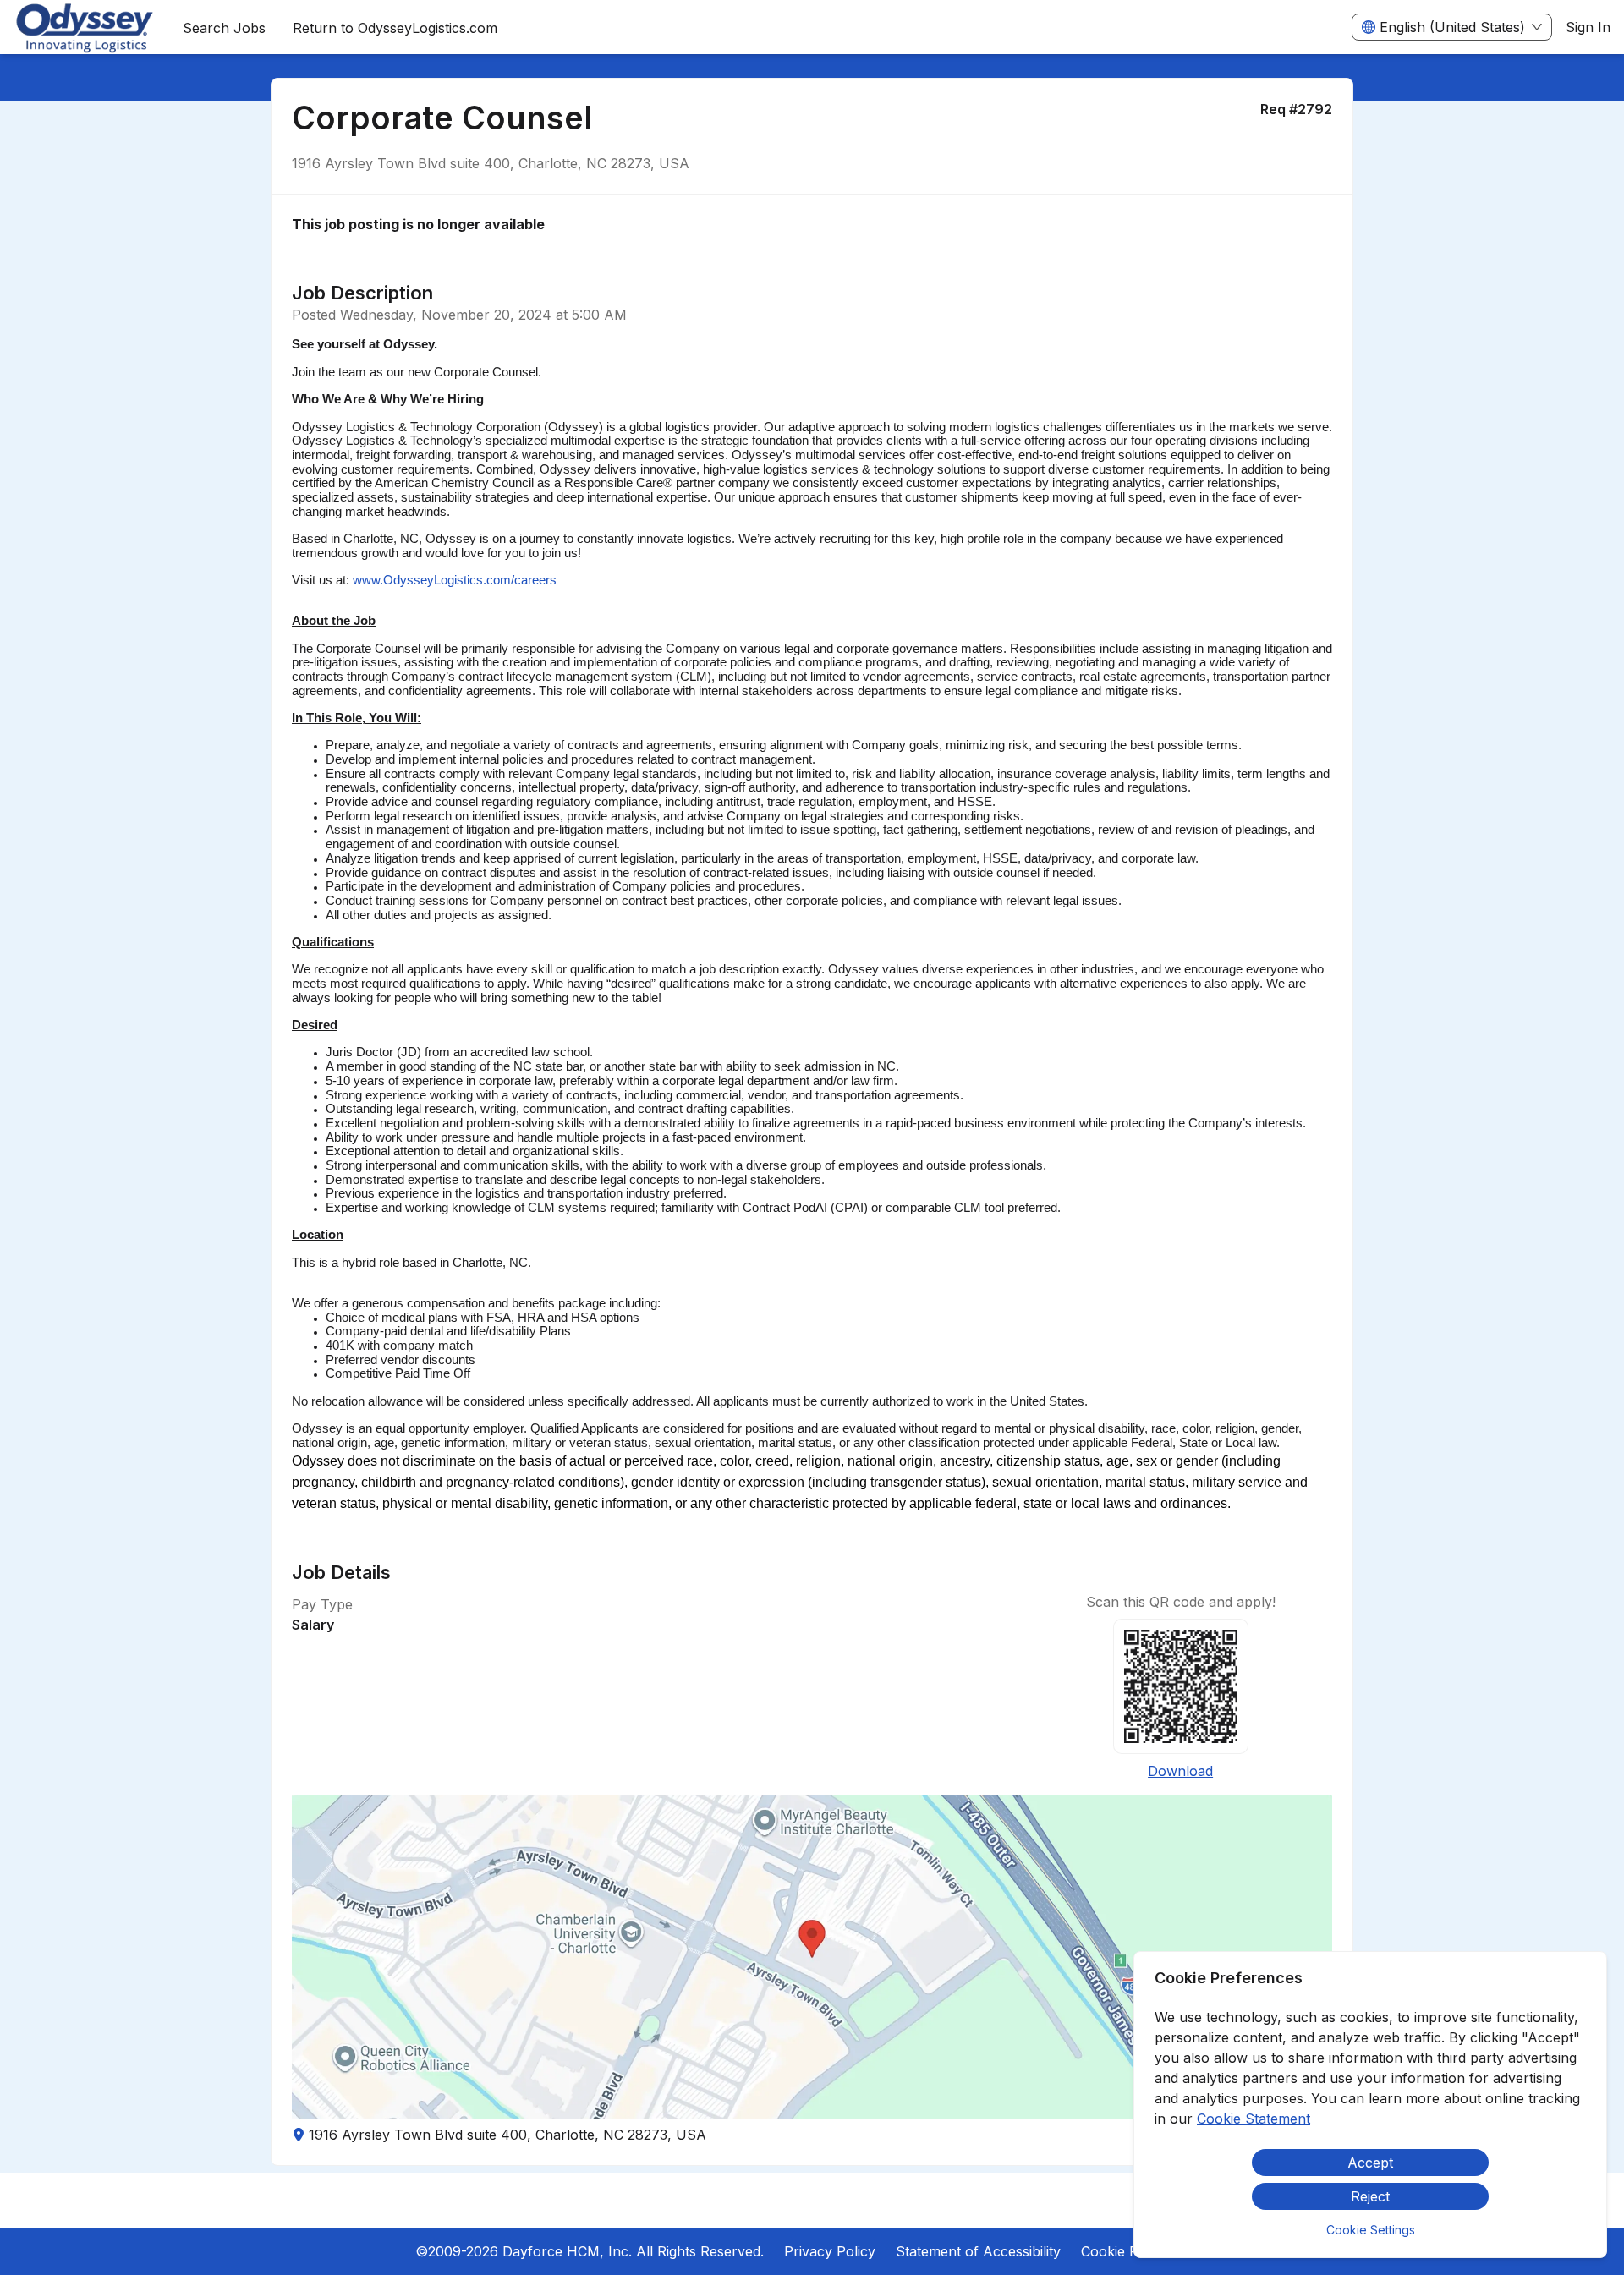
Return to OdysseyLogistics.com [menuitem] (395, 28)
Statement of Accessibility (978, 2251)
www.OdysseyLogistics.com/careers (455, 580)
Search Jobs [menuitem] (224, 28)
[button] (812, 1957)
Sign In (1588, 27)
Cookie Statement (1254, 2119)
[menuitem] (85, 28)
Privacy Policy (830, 2251)
